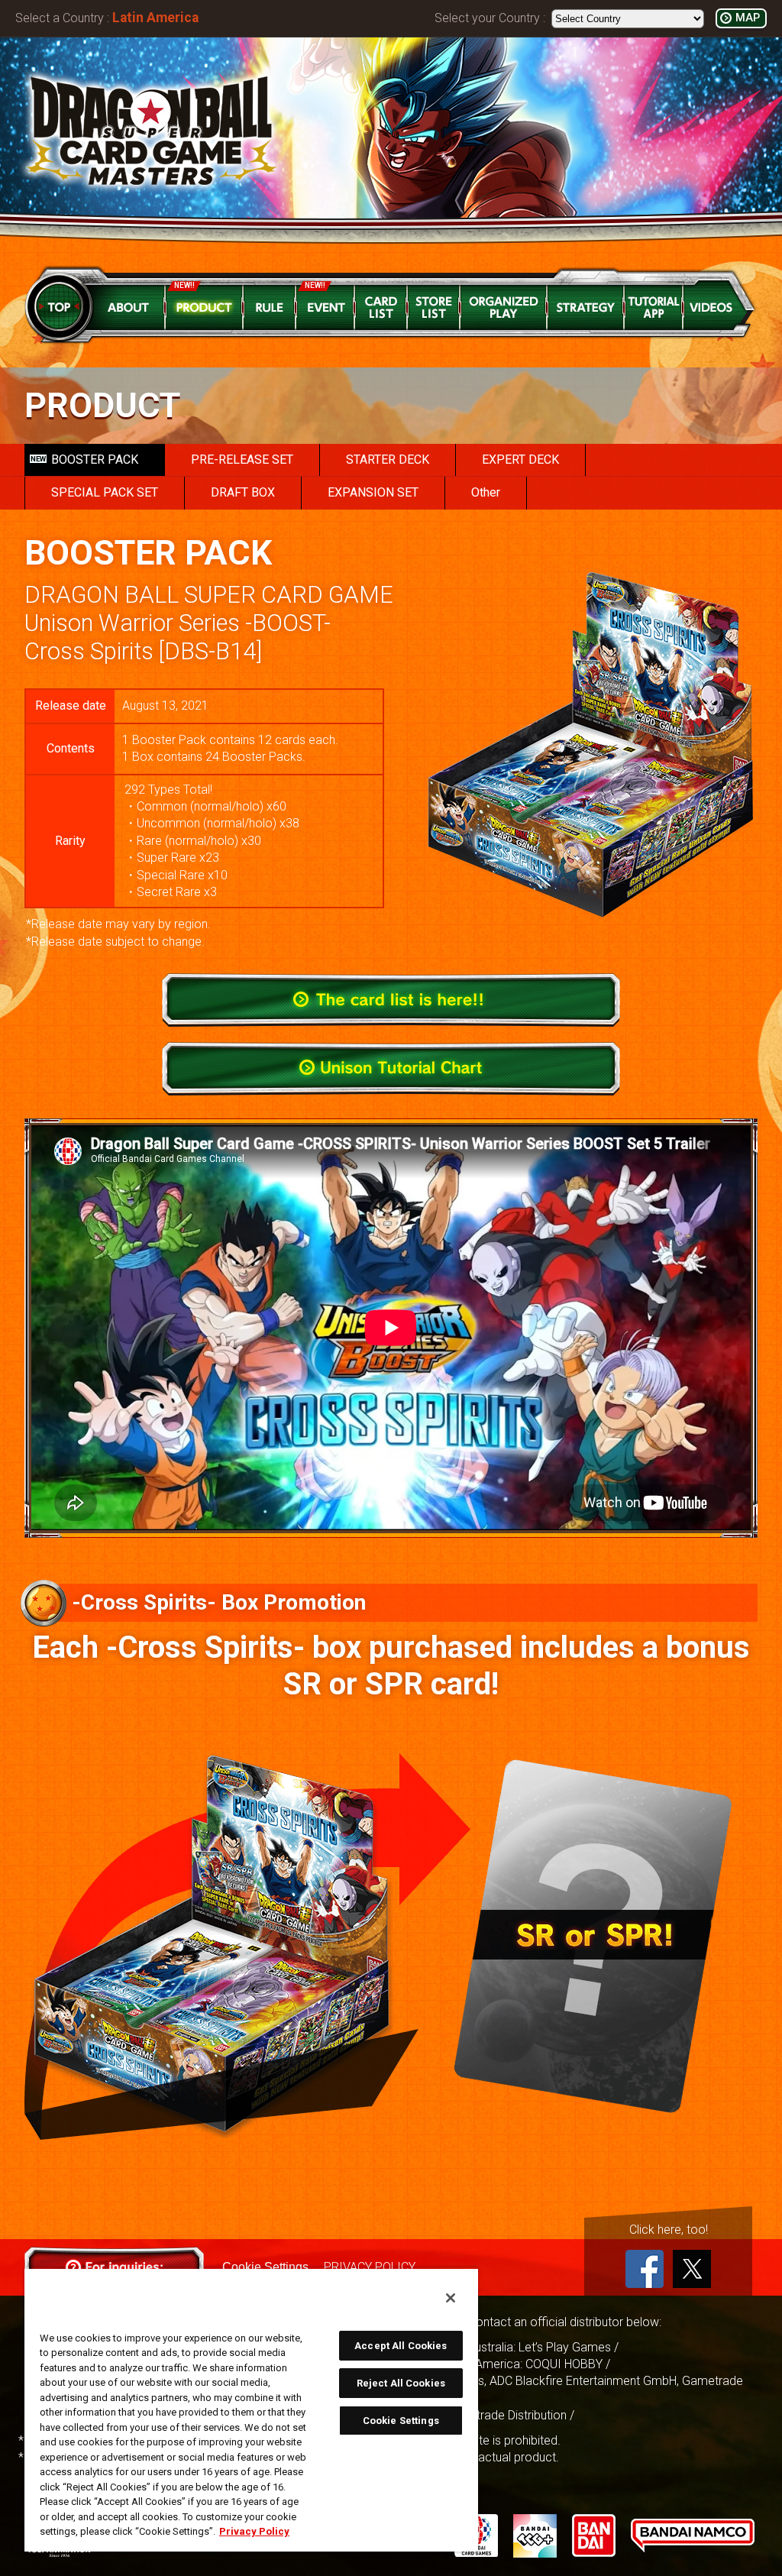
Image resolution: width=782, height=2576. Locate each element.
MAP (748, 18)
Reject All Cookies (401, 2383)
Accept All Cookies (401, 2346)
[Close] (451, 2298)
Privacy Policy (254, 2531)
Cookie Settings (401, 2421)
